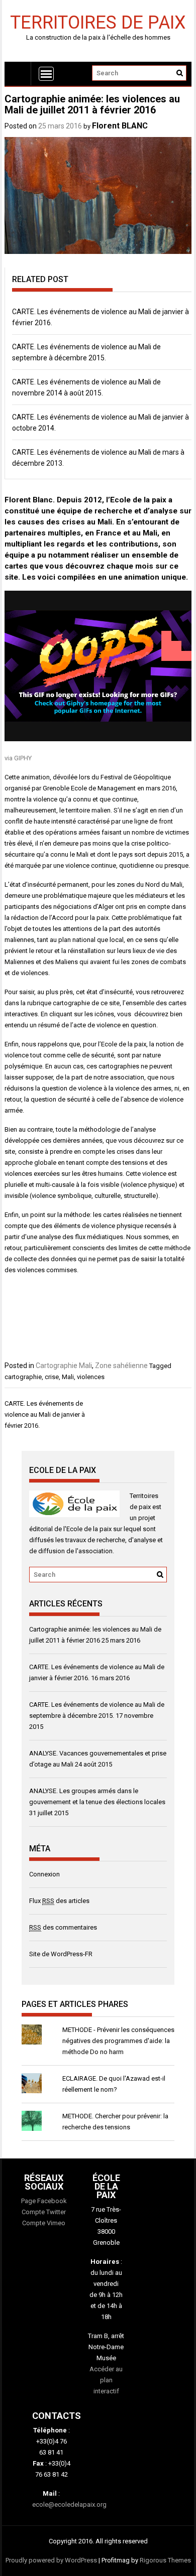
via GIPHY (18, 758)
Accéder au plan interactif (106, 2380)
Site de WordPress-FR (61, 1954)
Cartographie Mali (64, 1366)
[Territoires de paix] (18, 74)
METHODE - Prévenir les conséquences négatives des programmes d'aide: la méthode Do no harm (118, 2041)
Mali (68, 1377)
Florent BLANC (120, 126)
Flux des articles (59, 1901)
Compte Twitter (44, 2212)
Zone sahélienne (121, 1366)
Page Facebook (44, 2201)
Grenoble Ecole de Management (89, 788)
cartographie (23, 1377)
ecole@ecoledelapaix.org (69, 2504)
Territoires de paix (98, 22)
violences (91, 1377)
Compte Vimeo (44, 2223)
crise (52, 1377)
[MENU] (46, 74)
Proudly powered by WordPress (51, 2560)
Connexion (44, 1874)
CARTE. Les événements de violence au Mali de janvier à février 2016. (45, 1414)
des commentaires (63, 1927)
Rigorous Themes (165, 2560)
